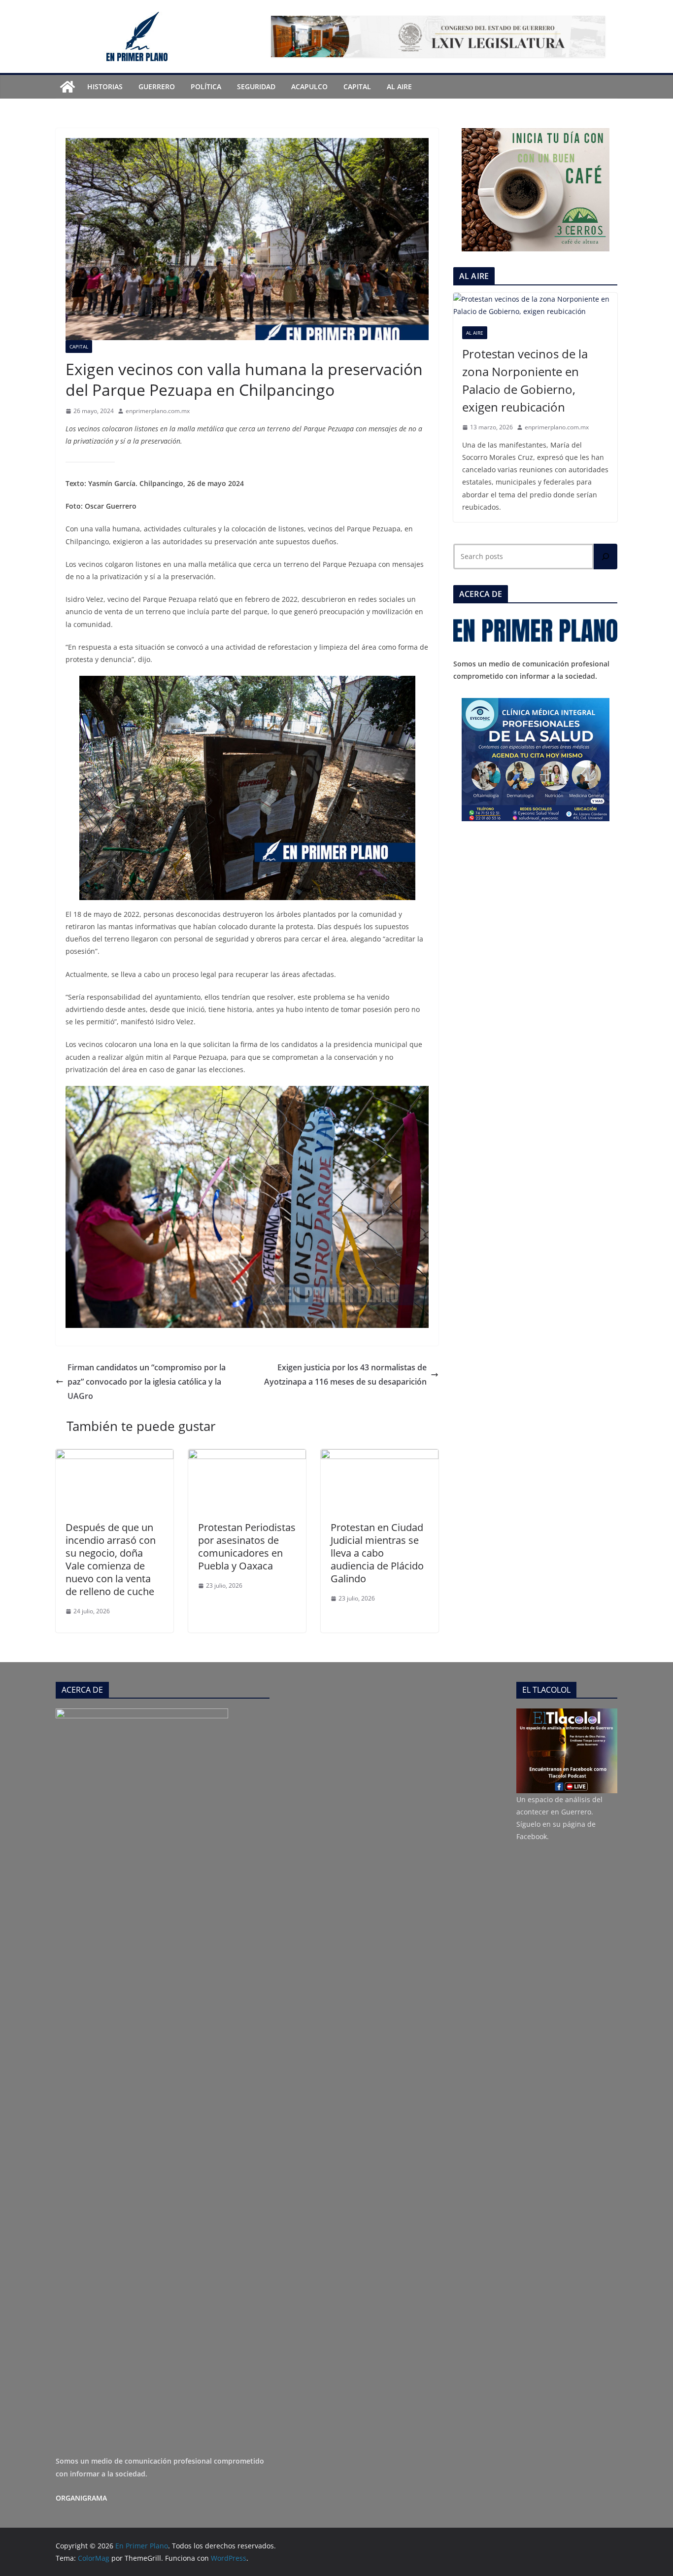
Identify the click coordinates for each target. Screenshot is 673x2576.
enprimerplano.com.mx (158, 411)
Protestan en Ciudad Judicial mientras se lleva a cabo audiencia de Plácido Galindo (377, 1553)
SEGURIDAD (256, 87)
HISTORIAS (105, 87)
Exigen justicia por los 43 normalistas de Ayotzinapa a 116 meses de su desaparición (345, 1375)
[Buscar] (606, 557)
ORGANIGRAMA (81, 2498)
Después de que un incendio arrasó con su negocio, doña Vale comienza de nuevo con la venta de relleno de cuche (111, 1559)
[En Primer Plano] (67, 87)
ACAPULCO (309, 87)
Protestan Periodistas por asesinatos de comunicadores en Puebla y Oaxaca (247, 1547)
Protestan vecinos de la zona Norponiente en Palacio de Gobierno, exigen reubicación (525, 380)
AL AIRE (399, 87)
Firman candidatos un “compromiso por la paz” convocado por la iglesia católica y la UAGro (147, 1382)
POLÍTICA (206, 87)
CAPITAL (357, 87)
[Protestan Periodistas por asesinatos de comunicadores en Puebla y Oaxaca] (247, 1456)
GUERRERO (157, 87)
